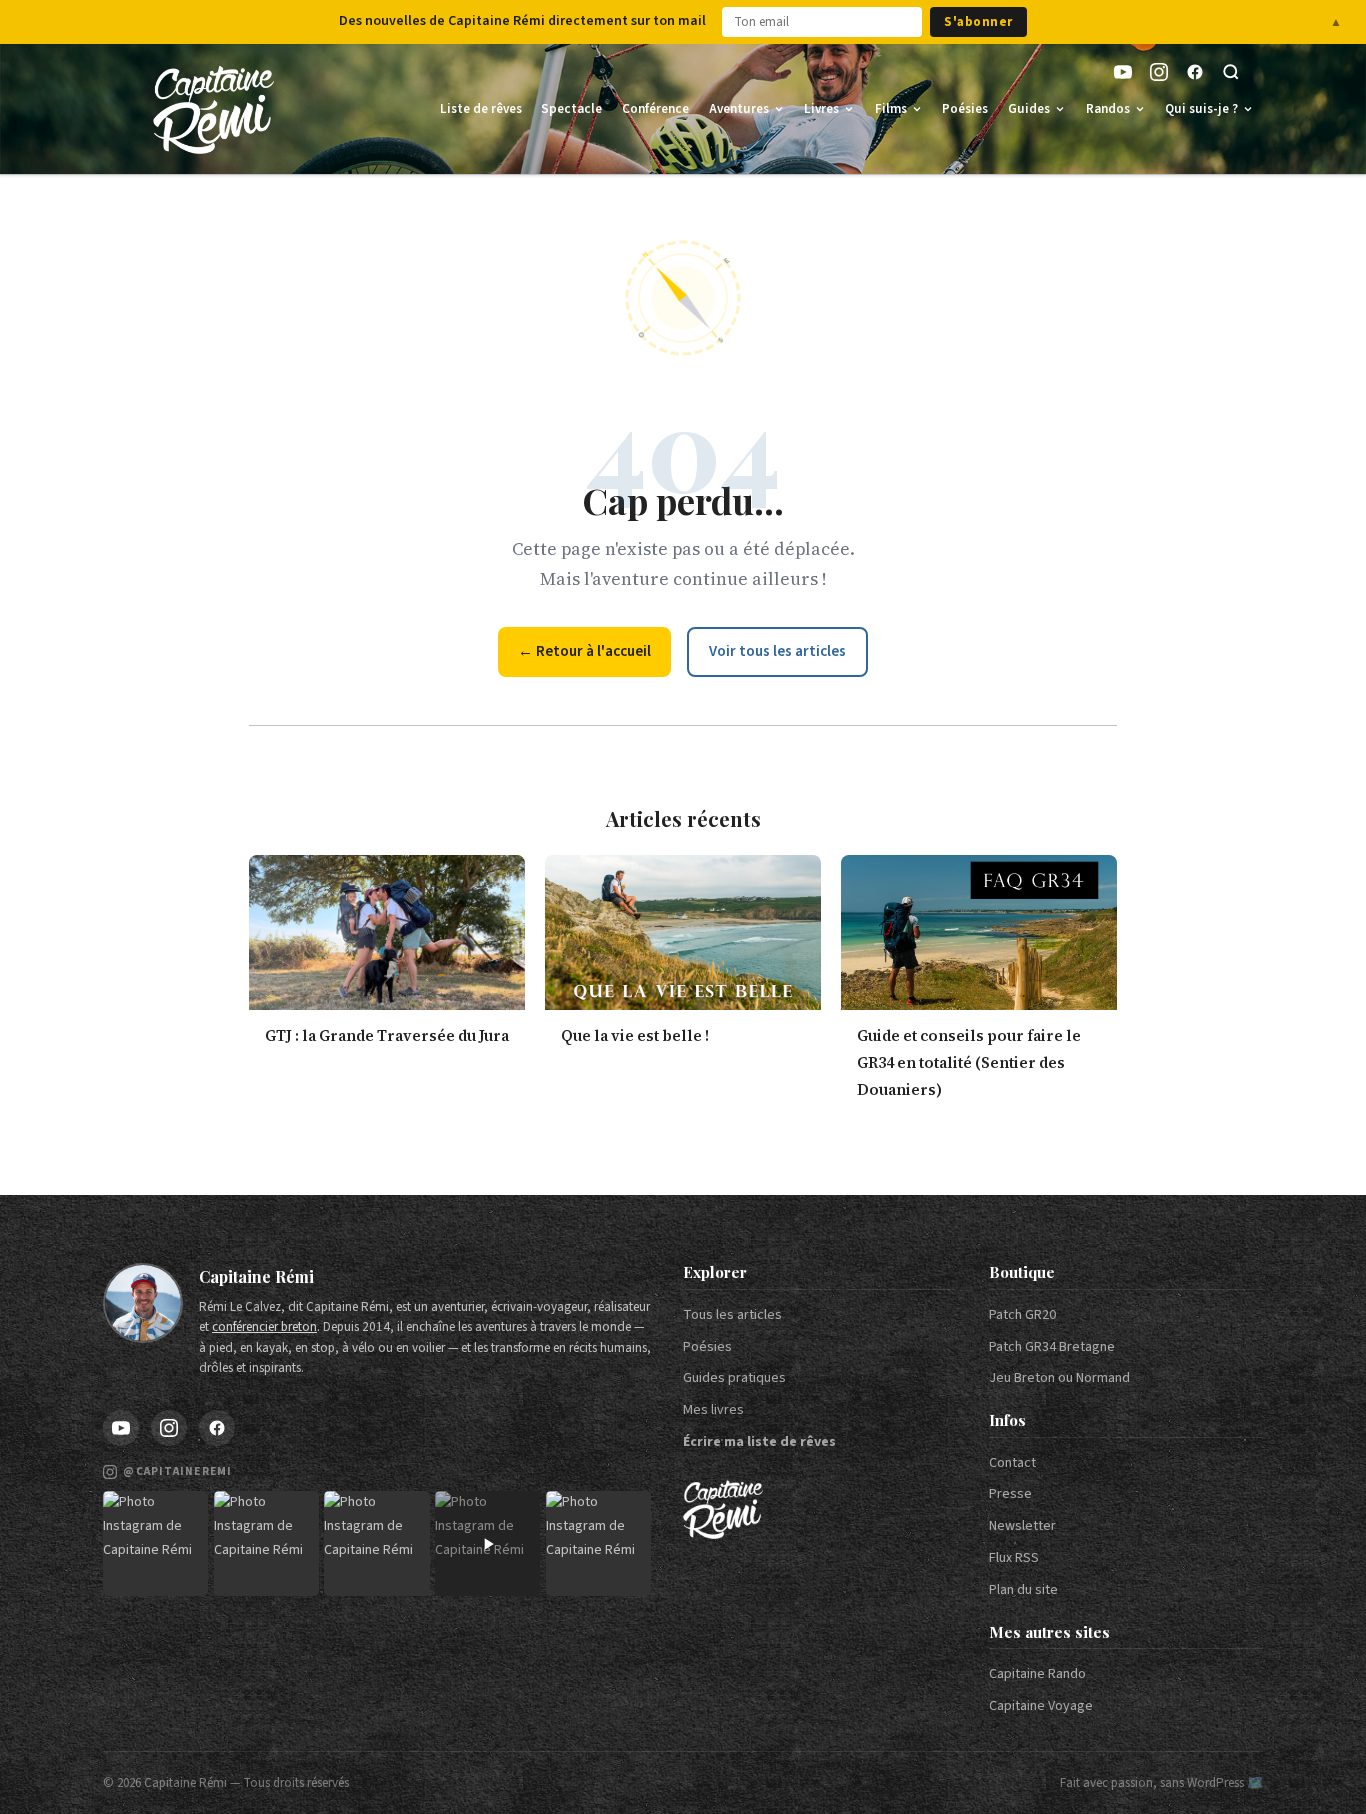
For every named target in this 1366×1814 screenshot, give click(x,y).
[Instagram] (1159, 72)
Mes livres (713, 1410)
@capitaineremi (177, 1471)
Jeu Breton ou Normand (1059, 1378)
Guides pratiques (734, 1378)
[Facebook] (1195, 72)
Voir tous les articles (777, 651)
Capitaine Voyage (1041, 1706)
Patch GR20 (1022, 1315)
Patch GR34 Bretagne (1052, 1347)
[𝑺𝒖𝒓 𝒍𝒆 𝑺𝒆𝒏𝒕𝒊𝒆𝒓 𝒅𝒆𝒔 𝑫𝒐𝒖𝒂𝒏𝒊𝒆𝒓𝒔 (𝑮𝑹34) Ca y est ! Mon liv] (266, 1543)
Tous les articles (732, 1315)
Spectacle (571, 109)
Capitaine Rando (1037, 1674)
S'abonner (978, 22)
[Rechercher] (1231, 72)
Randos (1108, 109)
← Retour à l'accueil (584, 651)
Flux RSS (1014, 1558)
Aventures (739, 109)
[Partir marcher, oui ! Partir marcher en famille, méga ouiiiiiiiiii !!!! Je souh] (487, 1543)
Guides (1029, 109)
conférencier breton (264, 1327)
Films (891, 109)
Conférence (655, 109)
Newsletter (1022, 1526)
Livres (821, 109)
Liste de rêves (481, 109)
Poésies (965, 109)
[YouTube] (1123, 72)
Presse (1010, 1494)
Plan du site (1023, 1590)
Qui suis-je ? (1201, 109)
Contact (1012, 1463)
